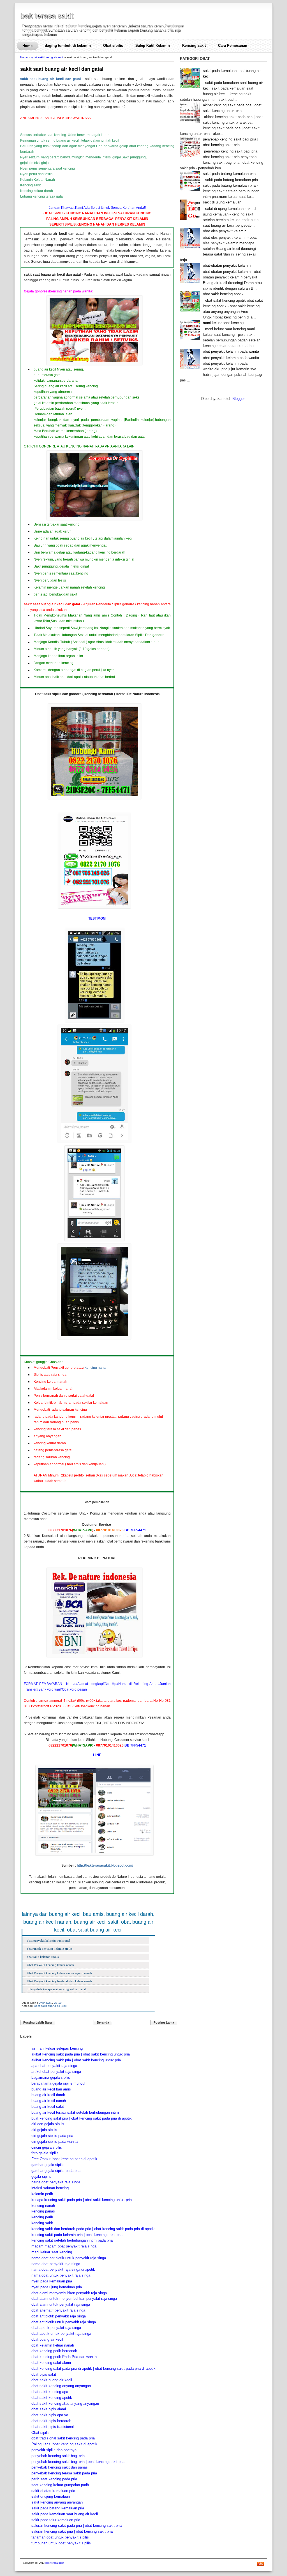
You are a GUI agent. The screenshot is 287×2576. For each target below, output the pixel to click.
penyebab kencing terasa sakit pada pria (64, 2473)
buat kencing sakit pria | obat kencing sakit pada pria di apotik (82, 2118)
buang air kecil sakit (48, 2107)
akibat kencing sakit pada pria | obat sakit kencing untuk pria (81, 2054)
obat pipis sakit (44, 2374)
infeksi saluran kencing (50, 2188)
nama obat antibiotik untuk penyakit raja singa (69, 2258)
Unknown (45, 2003)
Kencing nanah (96, 1368)
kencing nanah (43, 2206)
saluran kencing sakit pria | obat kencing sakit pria (72, 2531)
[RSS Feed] (260, 2565)
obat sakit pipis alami (49, 2409)
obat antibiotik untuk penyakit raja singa (64, 2322)
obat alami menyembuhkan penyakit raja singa (69, 2293)
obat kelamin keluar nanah (53, 2345)
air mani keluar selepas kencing (57, 2048)
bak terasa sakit (47, 16)
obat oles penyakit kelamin (225, 231)
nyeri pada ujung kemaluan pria (57, 2287)
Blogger (238, 399)
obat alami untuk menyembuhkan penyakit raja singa (74, 2299)
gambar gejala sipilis (48, 2165)
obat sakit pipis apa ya (50, 2415)
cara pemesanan (97, 1502)
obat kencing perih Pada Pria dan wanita (64, 2357)
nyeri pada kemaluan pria (52, 2281)
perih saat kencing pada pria (54, 2479)
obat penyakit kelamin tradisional (48, 1940)
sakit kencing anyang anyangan (57, 2502)
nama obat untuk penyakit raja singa (61, 2275)
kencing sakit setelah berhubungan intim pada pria (72, 2240)
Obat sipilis (113, 45)
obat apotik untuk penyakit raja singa (61, 2334)
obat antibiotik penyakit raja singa (59, 2316)
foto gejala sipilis (45, 2153)
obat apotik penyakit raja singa (56, 2328)
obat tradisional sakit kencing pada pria (63, 2438)
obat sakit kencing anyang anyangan (61, 2386)
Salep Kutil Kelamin (153, 45)
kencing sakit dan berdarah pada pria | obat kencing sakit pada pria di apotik (93, 2229)
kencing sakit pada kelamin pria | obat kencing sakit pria (77, 2235)
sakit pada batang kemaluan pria (58, 2508)
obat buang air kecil (47, 2339)
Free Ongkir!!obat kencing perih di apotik (64, 2159)
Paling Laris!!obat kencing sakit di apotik (64, 2444)
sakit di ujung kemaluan (51, 2496)
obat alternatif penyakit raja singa (58, 2310)
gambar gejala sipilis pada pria (56, 2171)
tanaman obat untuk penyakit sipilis (60, 2537)
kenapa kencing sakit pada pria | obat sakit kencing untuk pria (82, 2200)
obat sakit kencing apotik (52, 2398)
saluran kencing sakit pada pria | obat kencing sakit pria (77, 2525)
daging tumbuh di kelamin (68, 45)
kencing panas (43, 2211)
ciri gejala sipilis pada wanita (55, 2142)
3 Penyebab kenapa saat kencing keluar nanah (57, 1989)
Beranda (103, 2022)
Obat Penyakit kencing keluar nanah (50, 1965)
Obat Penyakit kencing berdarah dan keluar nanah (59, 1981)
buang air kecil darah (48, 2095)
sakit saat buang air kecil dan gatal (62, 69)
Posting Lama (164, 2022)
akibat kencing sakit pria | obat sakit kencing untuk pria (76, 2060)
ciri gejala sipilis (44, 2130)
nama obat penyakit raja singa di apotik (63, 2269)
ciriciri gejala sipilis (47, 2147)
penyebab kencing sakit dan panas (60, 2467)
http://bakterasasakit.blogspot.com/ (105, 1865)
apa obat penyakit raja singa (54, 2066)
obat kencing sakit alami (51, 2363)
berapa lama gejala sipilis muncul (58, 2083)
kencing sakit (42, 2223)
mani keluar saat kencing (52, 2252)
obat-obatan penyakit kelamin (227, 265)
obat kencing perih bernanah (54, 2351)
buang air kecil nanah (49, 2101)
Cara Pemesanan (233, 45)
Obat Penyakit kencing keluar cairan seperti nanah (59, 1973)
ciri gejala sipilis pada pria (52, 2136)
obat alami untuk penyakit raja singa (61, 2304)
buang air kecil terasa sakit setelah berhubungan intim (75, 2112)
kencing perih (42, 2217)
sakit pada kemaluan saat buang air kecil (65, 2514)
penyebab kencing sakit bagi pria (58, 2456)
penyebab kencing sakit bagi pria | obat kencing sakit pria (78, 2462)
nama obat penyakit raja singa (56, 2264)
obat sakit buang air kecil (47, 57)
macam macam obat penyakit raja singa (64, 2246)
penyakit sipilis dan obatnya (54, 2450)
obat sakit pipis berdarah (51, 2421)
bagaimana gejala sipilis (51, 2077)
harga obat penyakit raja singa (56, 2182)
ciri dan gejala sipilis (48, 2124)
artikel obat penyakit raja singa (56, 2072)
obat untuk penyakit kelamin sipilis (50, 1949)
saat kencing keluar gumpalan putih (60, 2485)
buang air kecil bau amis (51, 2089)
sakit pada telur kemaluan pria (56, 2520)
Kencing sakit (194, 45)
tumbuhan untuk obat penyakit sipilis (61, 2543)
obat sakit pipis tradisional (53, 2427)
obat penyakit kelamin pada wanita (231, 351)
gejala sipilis (41, 2177)
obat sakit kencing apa (50, 2392)
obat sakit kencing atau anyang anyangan (65, 2403)
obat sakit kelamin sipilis (43, 1957)
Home (27, 46)
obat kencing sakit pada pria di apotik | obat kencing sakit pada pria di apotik (93, 2368)
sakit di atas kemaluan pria (53, 2491)
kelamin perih (42, 2194)
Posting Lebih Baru (38, 2022)
